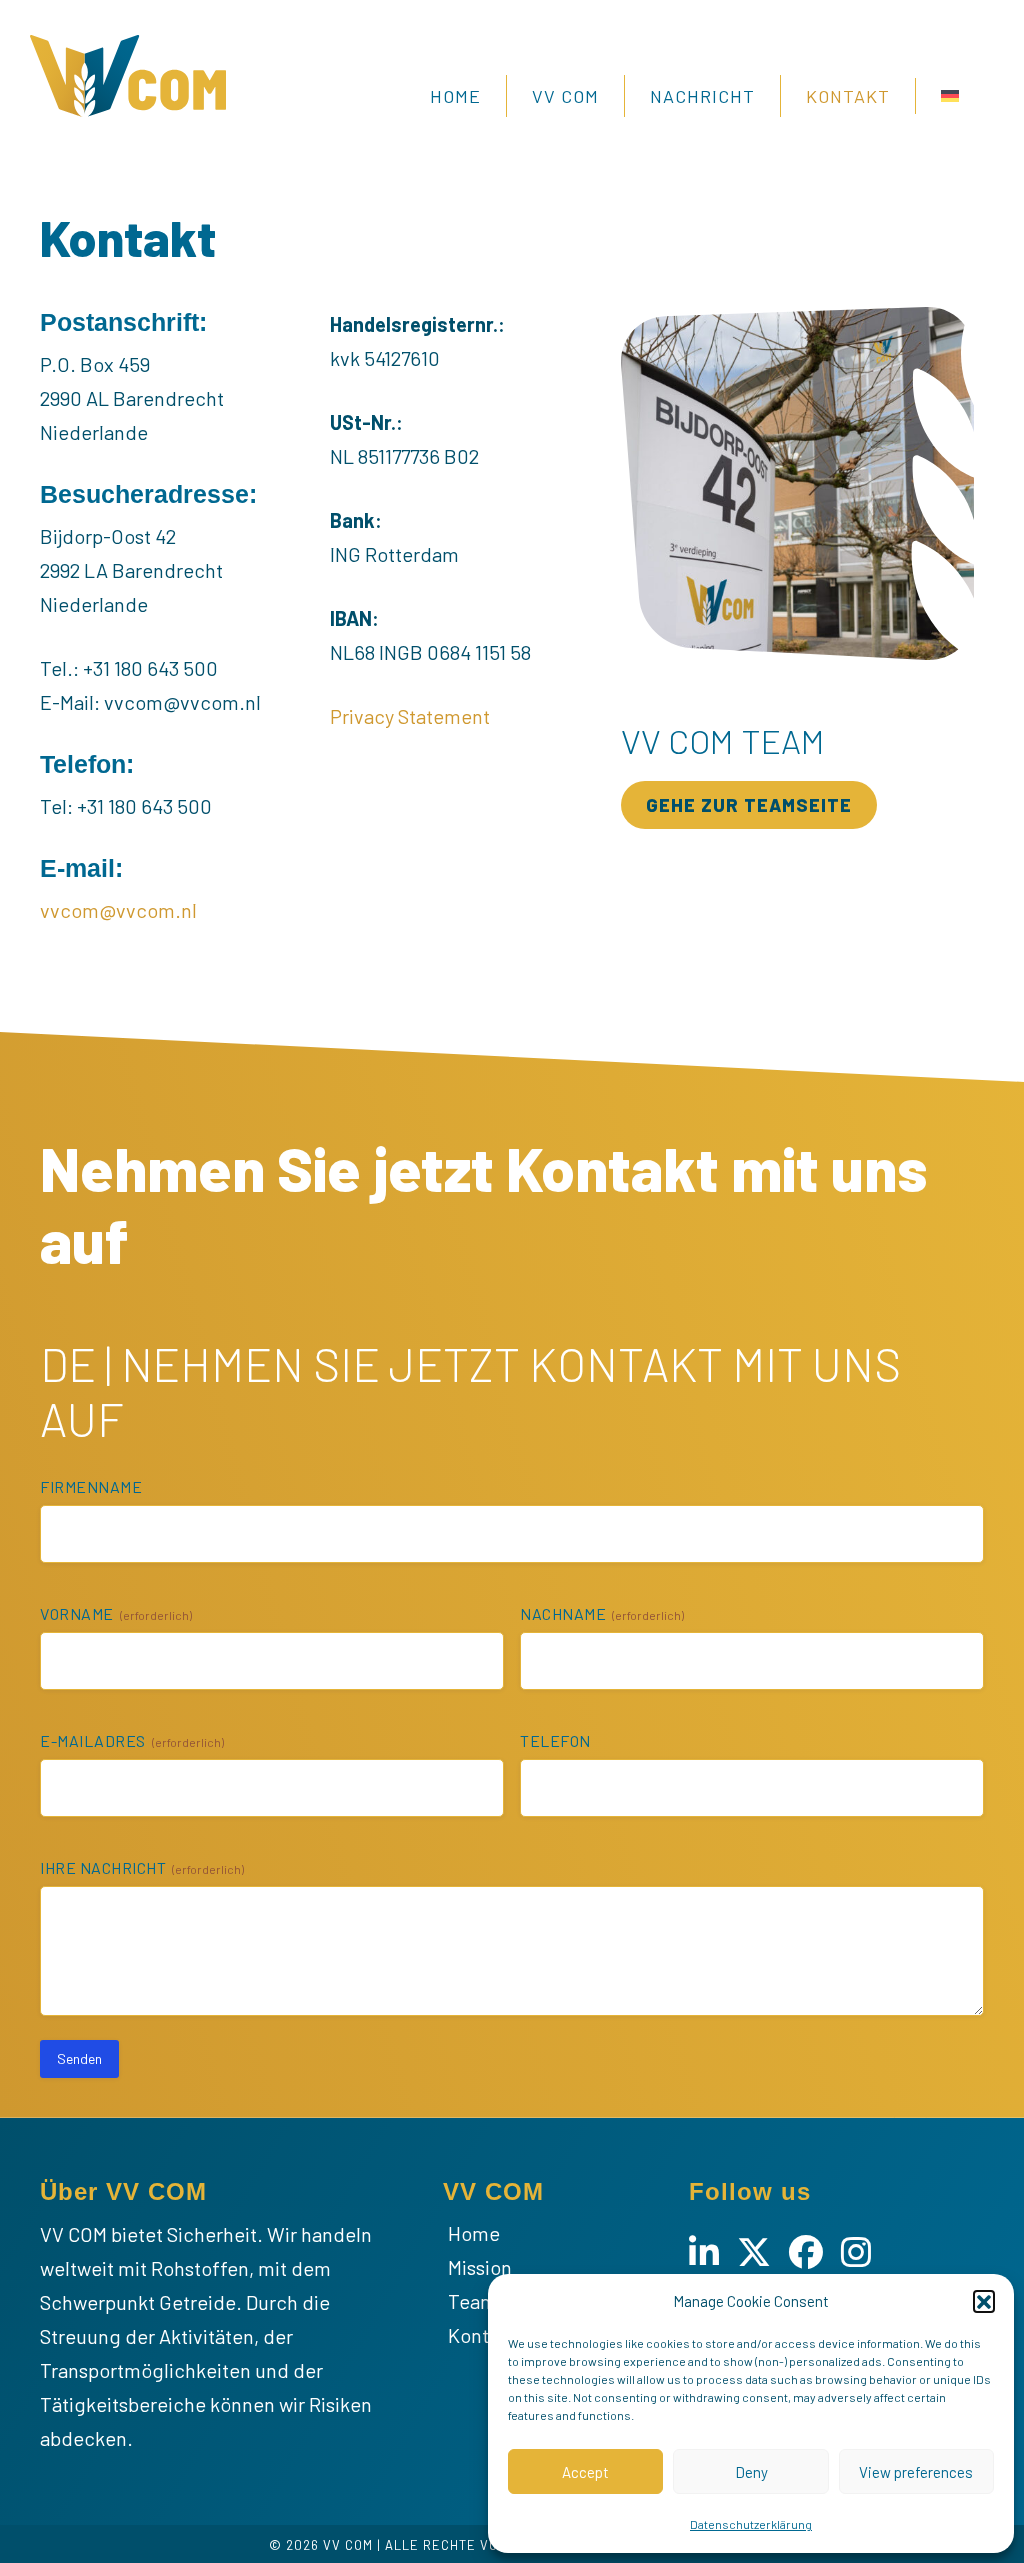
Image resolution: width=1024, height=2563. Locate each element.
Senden (79, 2058)
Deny (751, 2472)
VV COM (565, 96)
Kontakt (848, 96)
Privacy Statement (410, 716)
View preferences (916, 2472)
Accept (585, 2472)
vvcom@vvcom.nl (118, 910)
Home (455, 96)
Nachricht (702, 96)
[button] (984, 2301)
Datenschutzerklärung (751, 2524)
